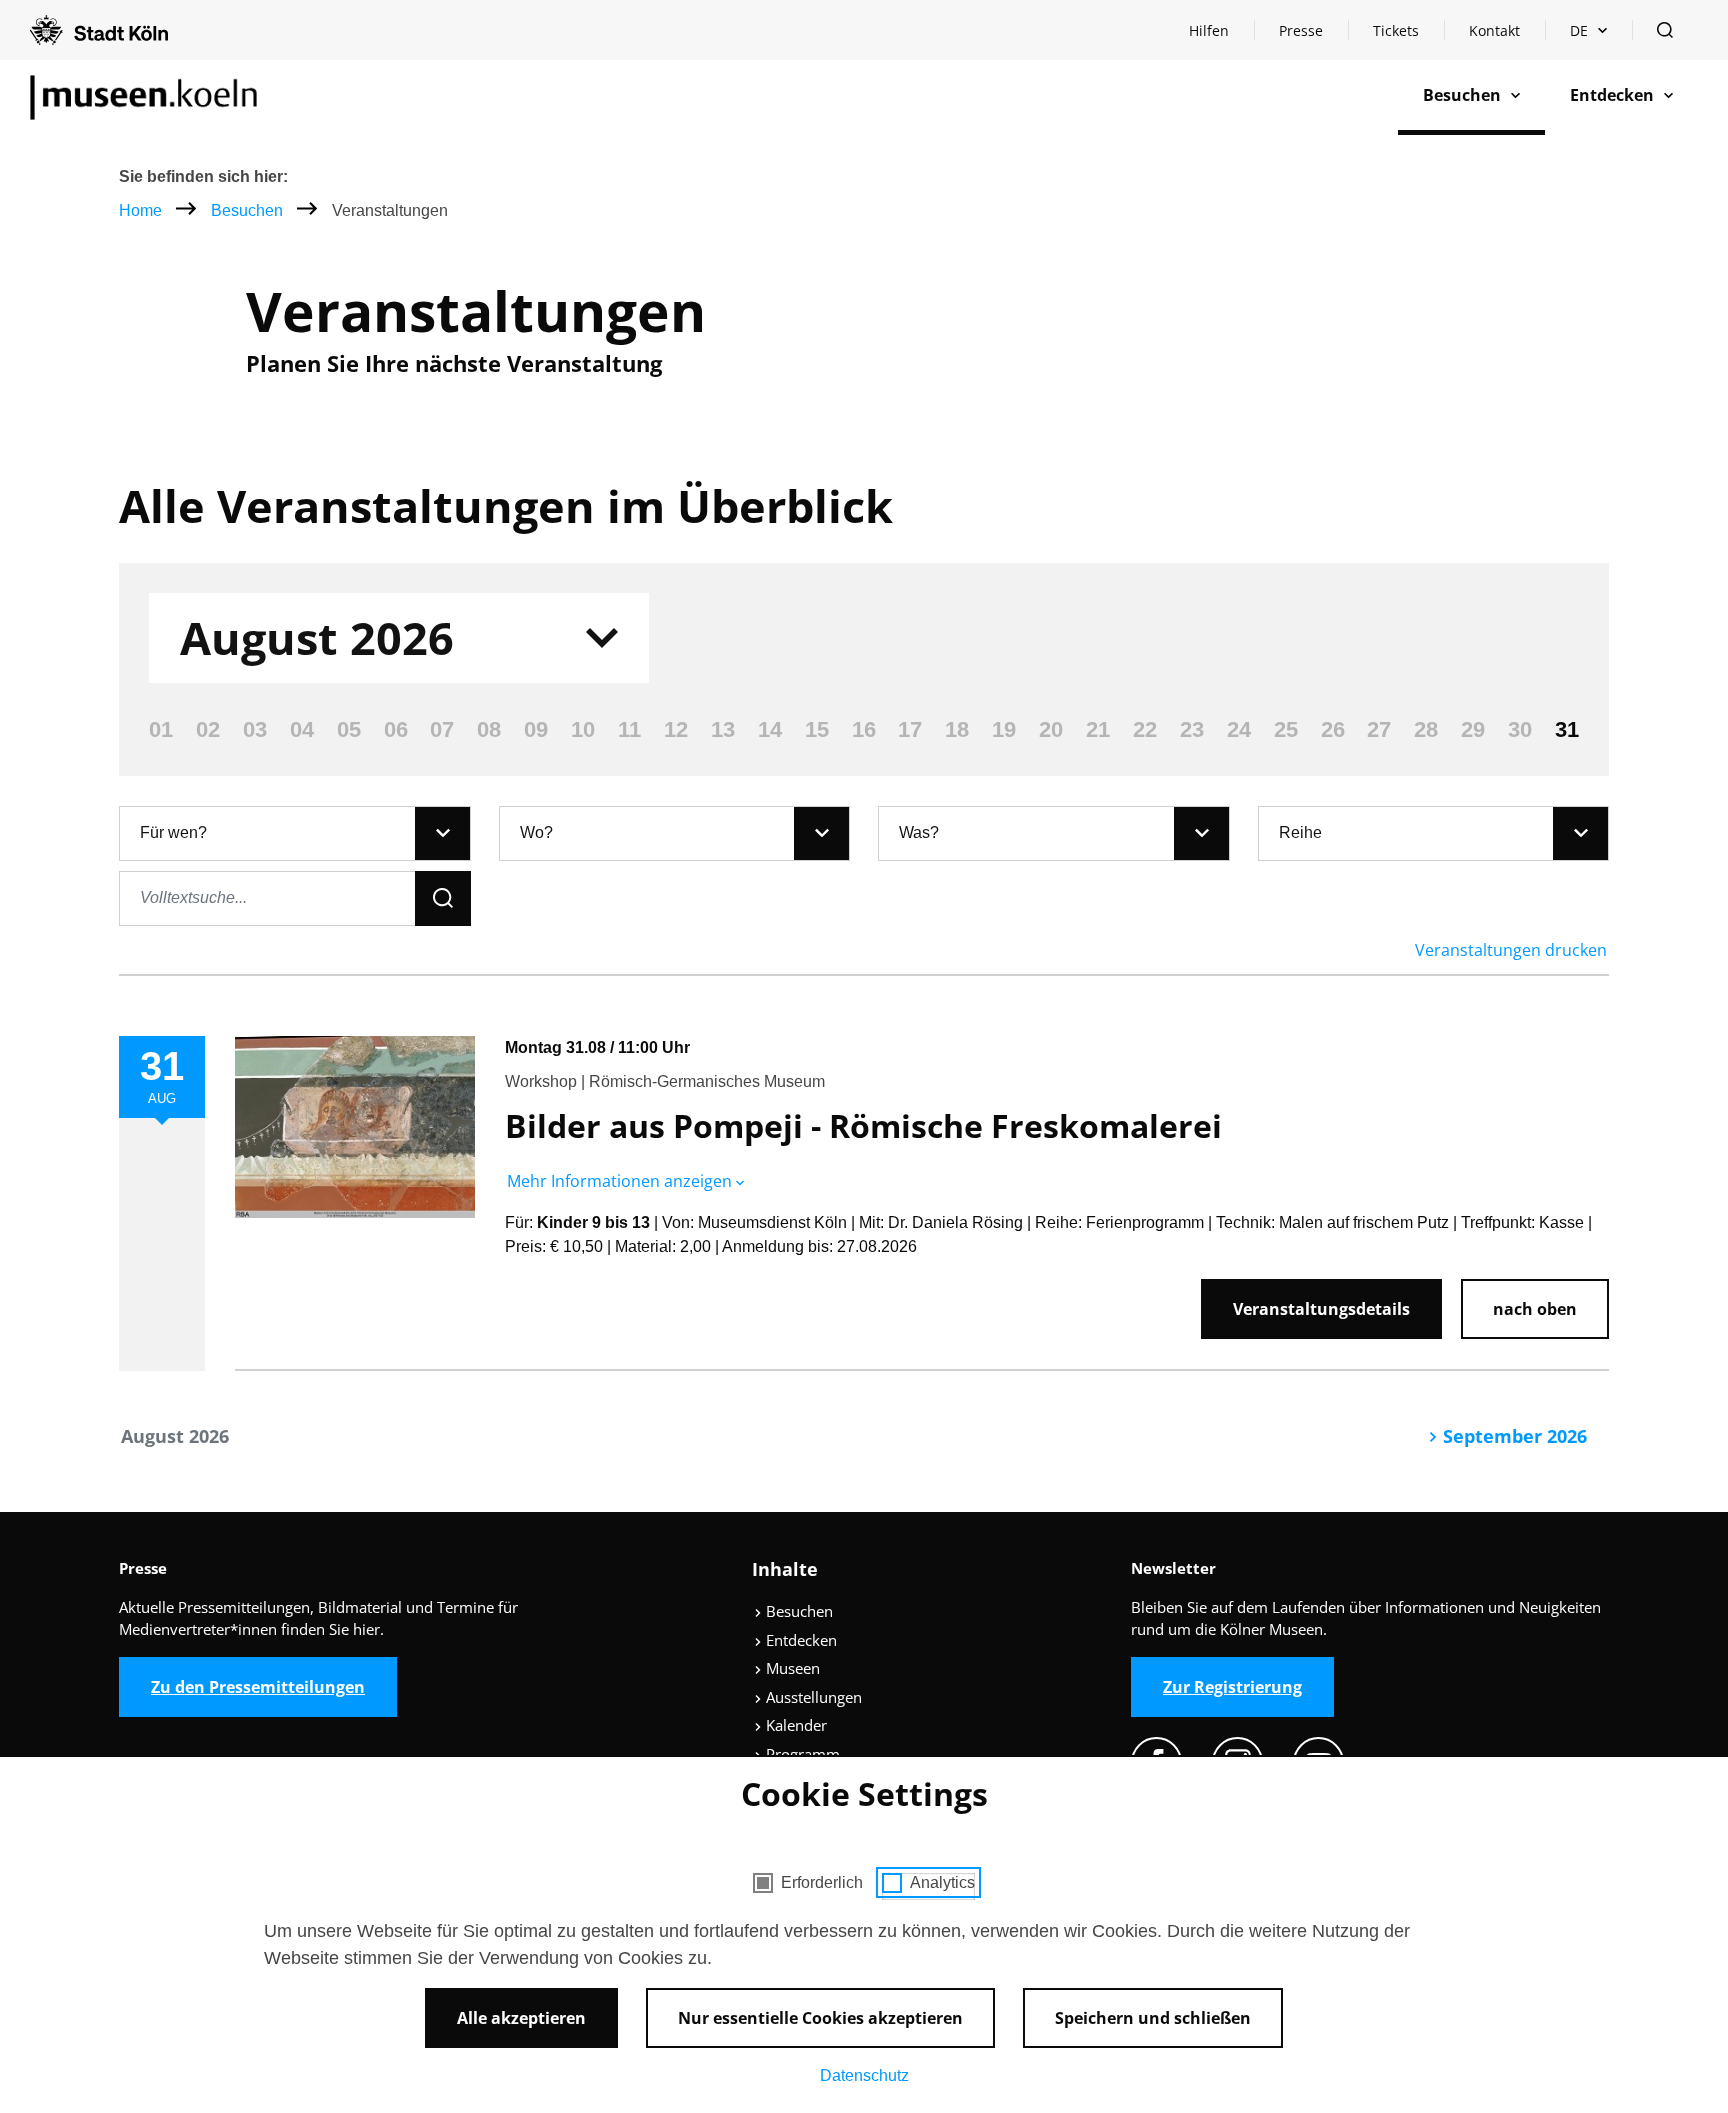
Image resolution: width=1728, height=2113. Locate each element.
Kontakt (1494, 30)
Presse (1301, 30)
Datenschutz (864, 2075)
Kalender (794, 1725)
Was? (919, 832)
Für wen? (173, 832)
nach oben (1535, 1309)
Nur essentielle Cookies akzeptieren (820, 2018)
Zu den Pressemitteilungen (258, 1687)
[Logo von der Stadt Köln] (99, 30)
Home (140, 210)
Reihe (1300, 832)
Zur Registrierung (1232, 1687)
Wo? (536, 832)
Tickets (1396, 30)
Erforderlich (822, 1882)
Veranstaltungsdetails (1321, 1309)
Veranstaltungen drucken (1511, 950)
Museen (791, 1668)
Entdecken (799, 1640)
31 (1567, 729)
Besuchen (249, 210)
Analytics (942, 1882)
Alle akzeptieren (521, 2018)
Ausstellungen (812, 1697)
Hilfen (1221, 35)
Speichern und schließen (1153, 2018)
